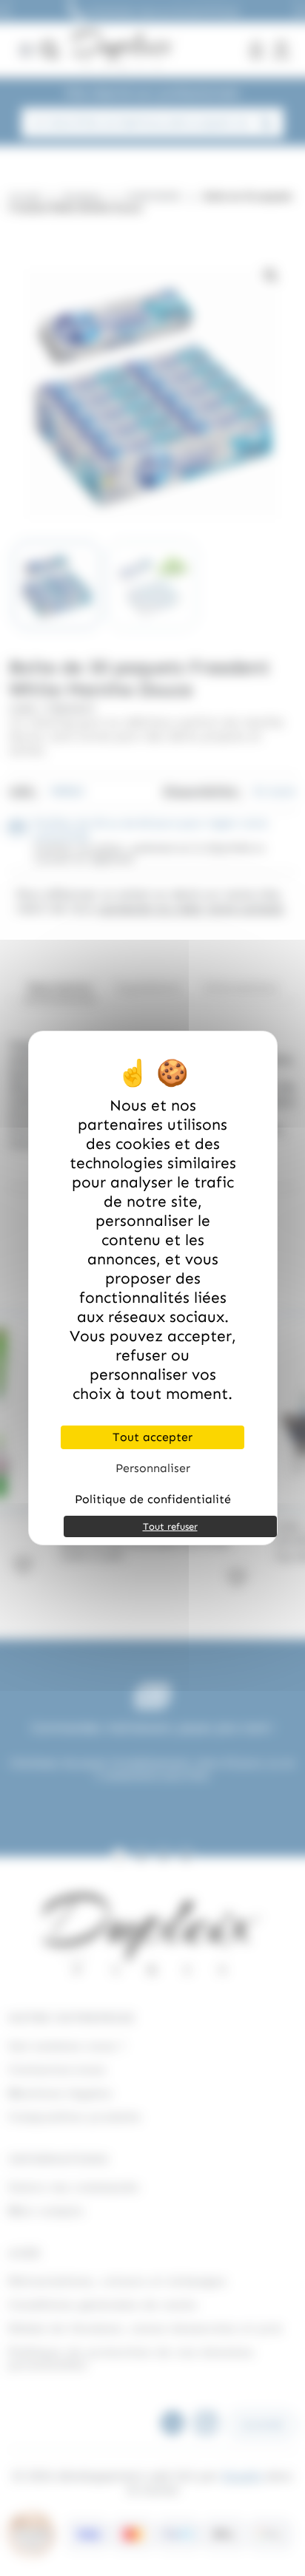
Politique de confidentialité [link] (153, 1499)
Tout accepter (152, 1437)
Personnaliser (153, 1468)
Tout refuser (170, 1526)
